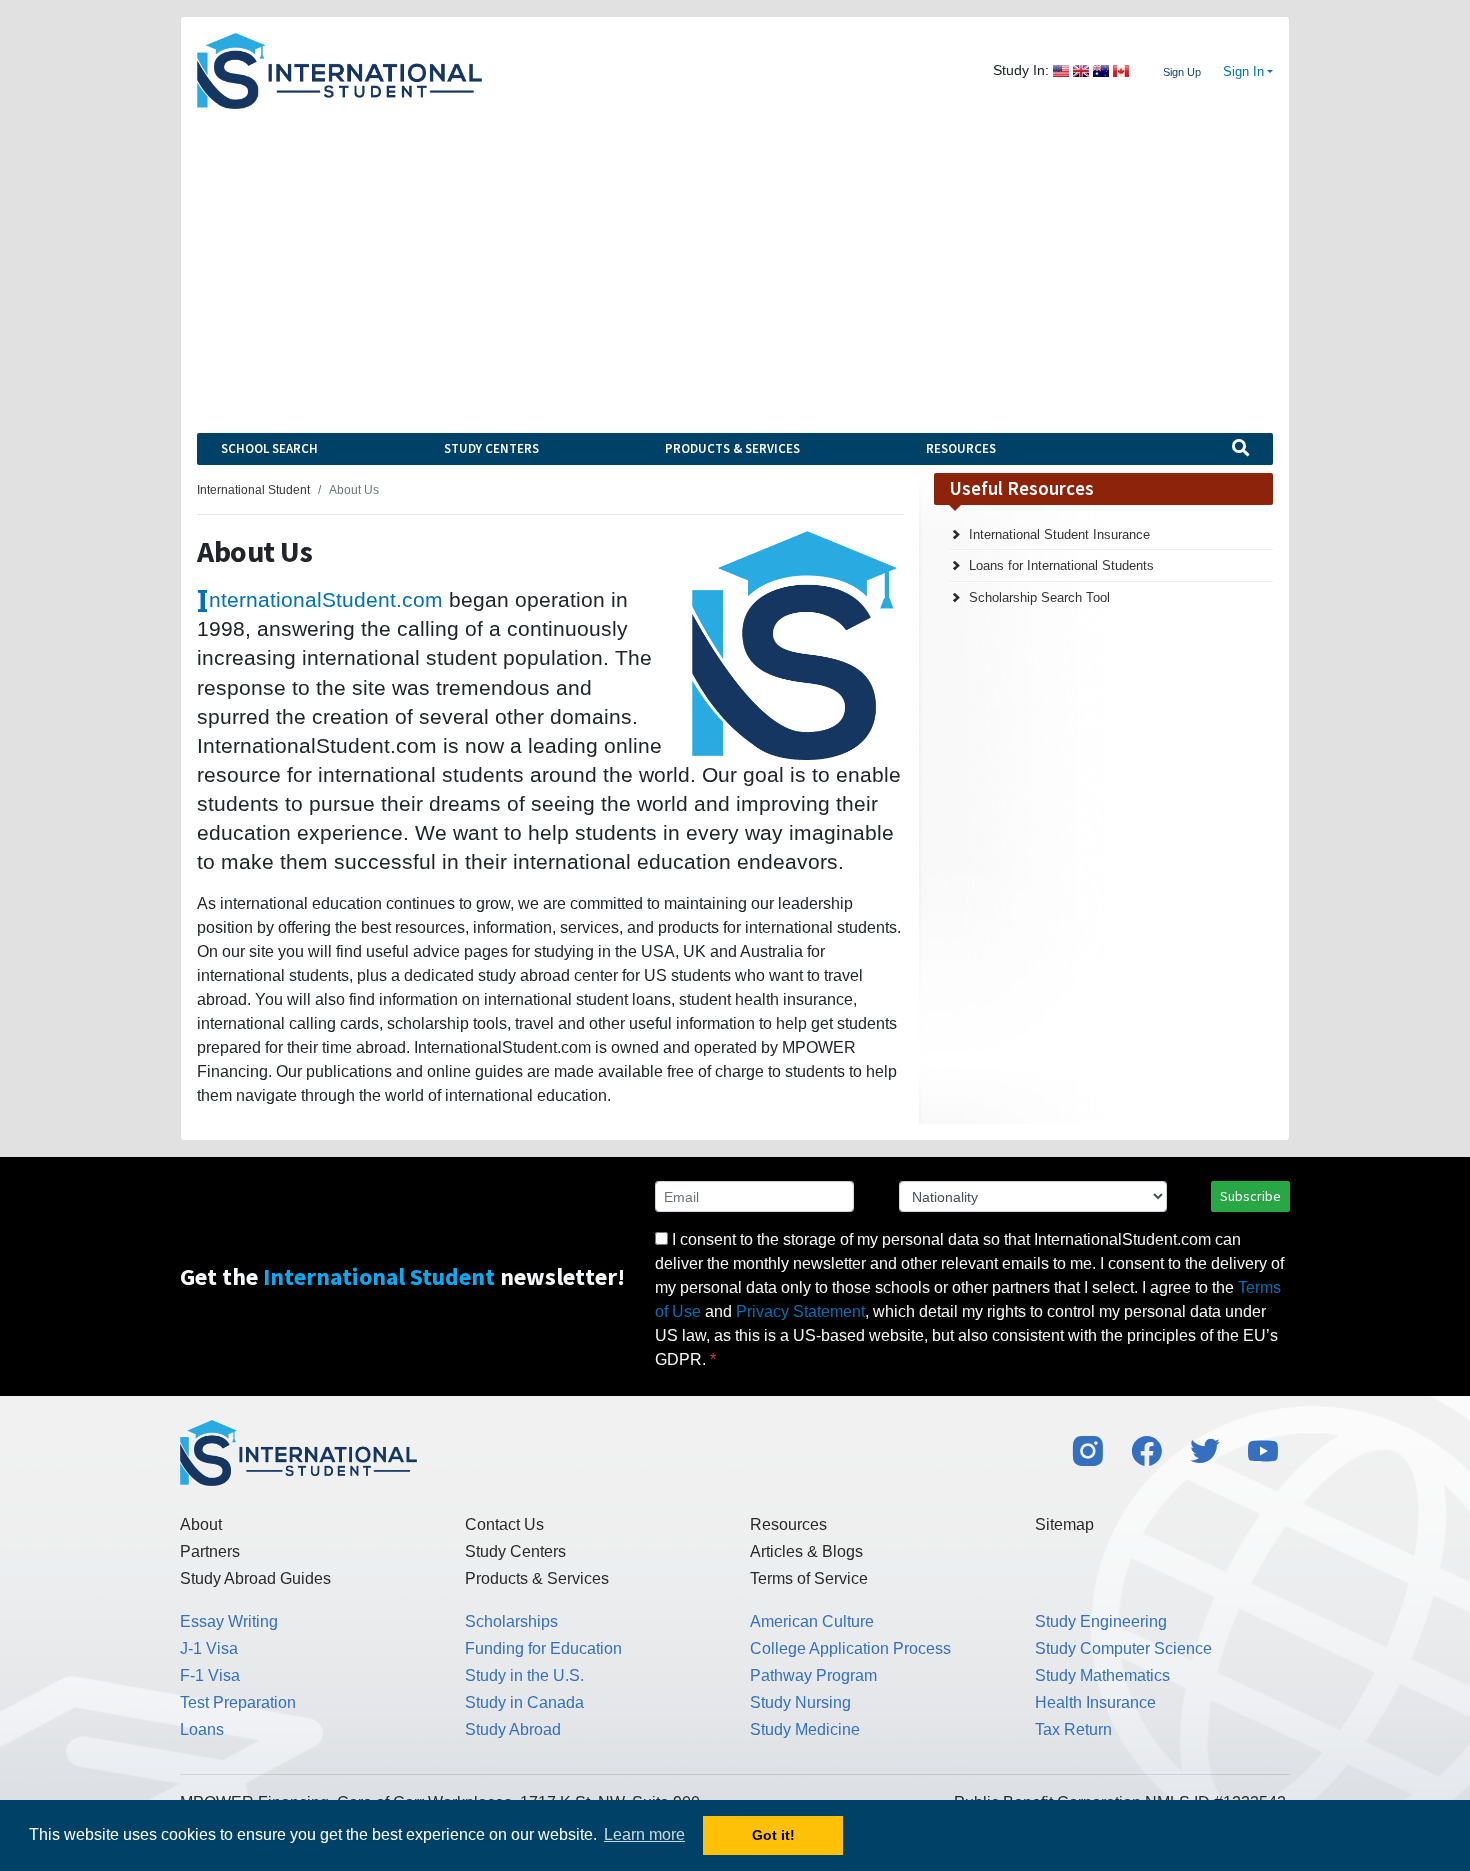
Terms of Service (809, 1578)
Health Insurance (1095, 1702)
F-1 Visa (210, 1675)
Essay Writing (229, 1621)
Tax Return (1073, 1729)
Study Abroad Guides (255, 1578)
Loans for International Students (1061, 565)
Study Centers (491, 448)
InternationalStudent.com (326, 599)
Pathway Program (813, 1675)
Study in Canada (524, 1702)
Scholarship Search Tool (1039, 597)
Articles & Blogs (806, 1551)
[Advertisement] (735, 259)
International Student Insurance (1059, 534)
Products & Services (732, 448)
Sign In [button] (1243, 72)
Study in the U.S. (524, 1675)
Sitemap (1064, 1524)
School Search (269, 448)
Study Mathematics (1102, 1675)
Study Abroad (513, 1729)
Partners (210, 1551)
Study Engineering (1101, 1621)
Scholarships (511, 1621)
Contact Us (504, 1524)
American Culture (812, 1621)
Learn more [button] (644, 1834)
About (201, 1524)
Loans (202, 1729)
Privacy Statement (800, 1311)
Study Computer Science (1123, 1648)
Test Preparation (238, 1702)
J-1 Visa (209, 1648)
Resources (961, 448)
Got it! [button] (773, 1835)
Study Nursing (800, 1702)
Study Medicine (805, 1729)
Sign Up (1182, 72)
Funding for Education (543, 1648)
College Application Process (850, 1648)
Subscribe (1250, 1196)
